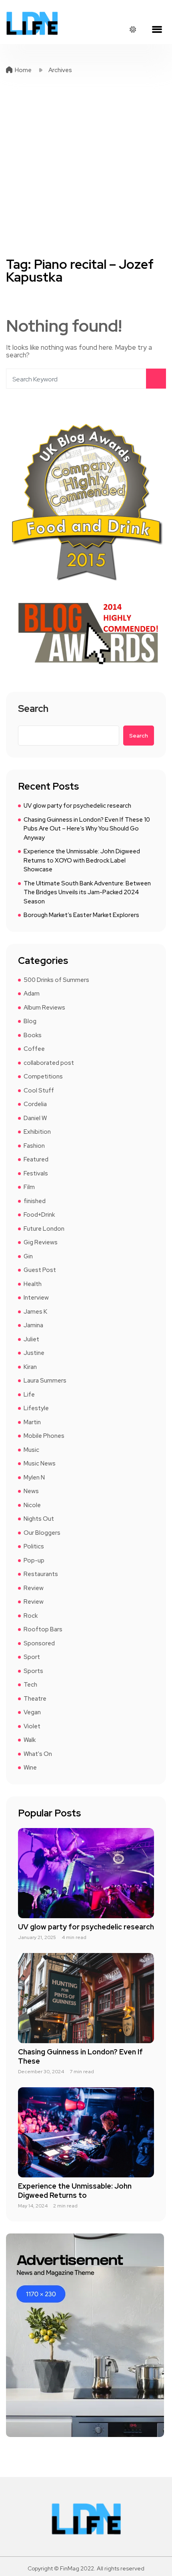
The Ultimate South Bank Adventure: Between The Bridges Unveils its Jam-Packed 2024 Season (87, 892)
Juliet (31, 1339)
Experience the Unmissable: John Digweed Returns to (75, 2191)
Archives (60, 70)
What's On (38, 1754)
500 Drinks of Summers (56, 980)
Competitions (43, 1076)
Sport (32, 1657)
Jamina (33, 1325)
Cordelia (35, 1104)
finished (35, 1201)
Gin (28, 1256)
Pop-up (34, 1560)
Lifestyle (36, 1408)
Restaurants (41, 1574)
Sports (33, 1671)
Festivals (36, 1173)
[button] (157, 30)
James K (35, 1312)
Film (29, 1187)
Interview (36, 1298)
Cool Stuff (39, 1090)
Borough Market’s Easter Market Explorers (81, 915)
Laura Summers (45, 1381)
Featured (36, 1159)
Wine (30, 1768)
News (31, 1491)
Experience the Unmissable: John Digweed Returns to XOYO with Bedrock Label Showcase (82, 860)
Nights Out (39, 1519)
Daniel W (35, 1118)
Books (33, 1035)
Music (31, 1450)
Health (33, 1284)
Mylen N (34, 1477)
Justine (34, 1353)
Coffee (34, 1049)
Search (33, 709)
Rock (31, 1616)
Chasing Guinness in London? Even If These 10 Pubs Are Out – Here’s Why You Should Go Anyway (87, 829)
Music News (40, 1463)
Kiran (30, 1367)
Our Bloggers (42, 1533)
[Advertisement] (86, 166)
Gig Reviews (41, 1242)
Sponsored (39, 1643)
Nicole (32, 1505)
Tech (30, 1685)
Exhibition (37, 1132)
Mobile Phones (44, 1436)
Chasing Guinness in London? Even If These (80, 2056)
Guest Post (40, 1270)
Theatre (35, 1699)
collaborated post (49, 1063)
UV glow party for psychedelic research (77, 806)
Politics (34, 1546)
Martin (32, 1422)
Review (34, 1588)
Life (29, 1395)
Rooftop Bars (43, 1629)
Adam (32, 994)
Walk (30, 1740)
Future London (44, 1229)
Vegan (32, 1712)
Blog (30, 1021)
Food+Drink (39, 1215)
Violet (32, 1726)
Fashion (34, 1146)
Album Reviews (44, 1008)
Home (23, 70)
